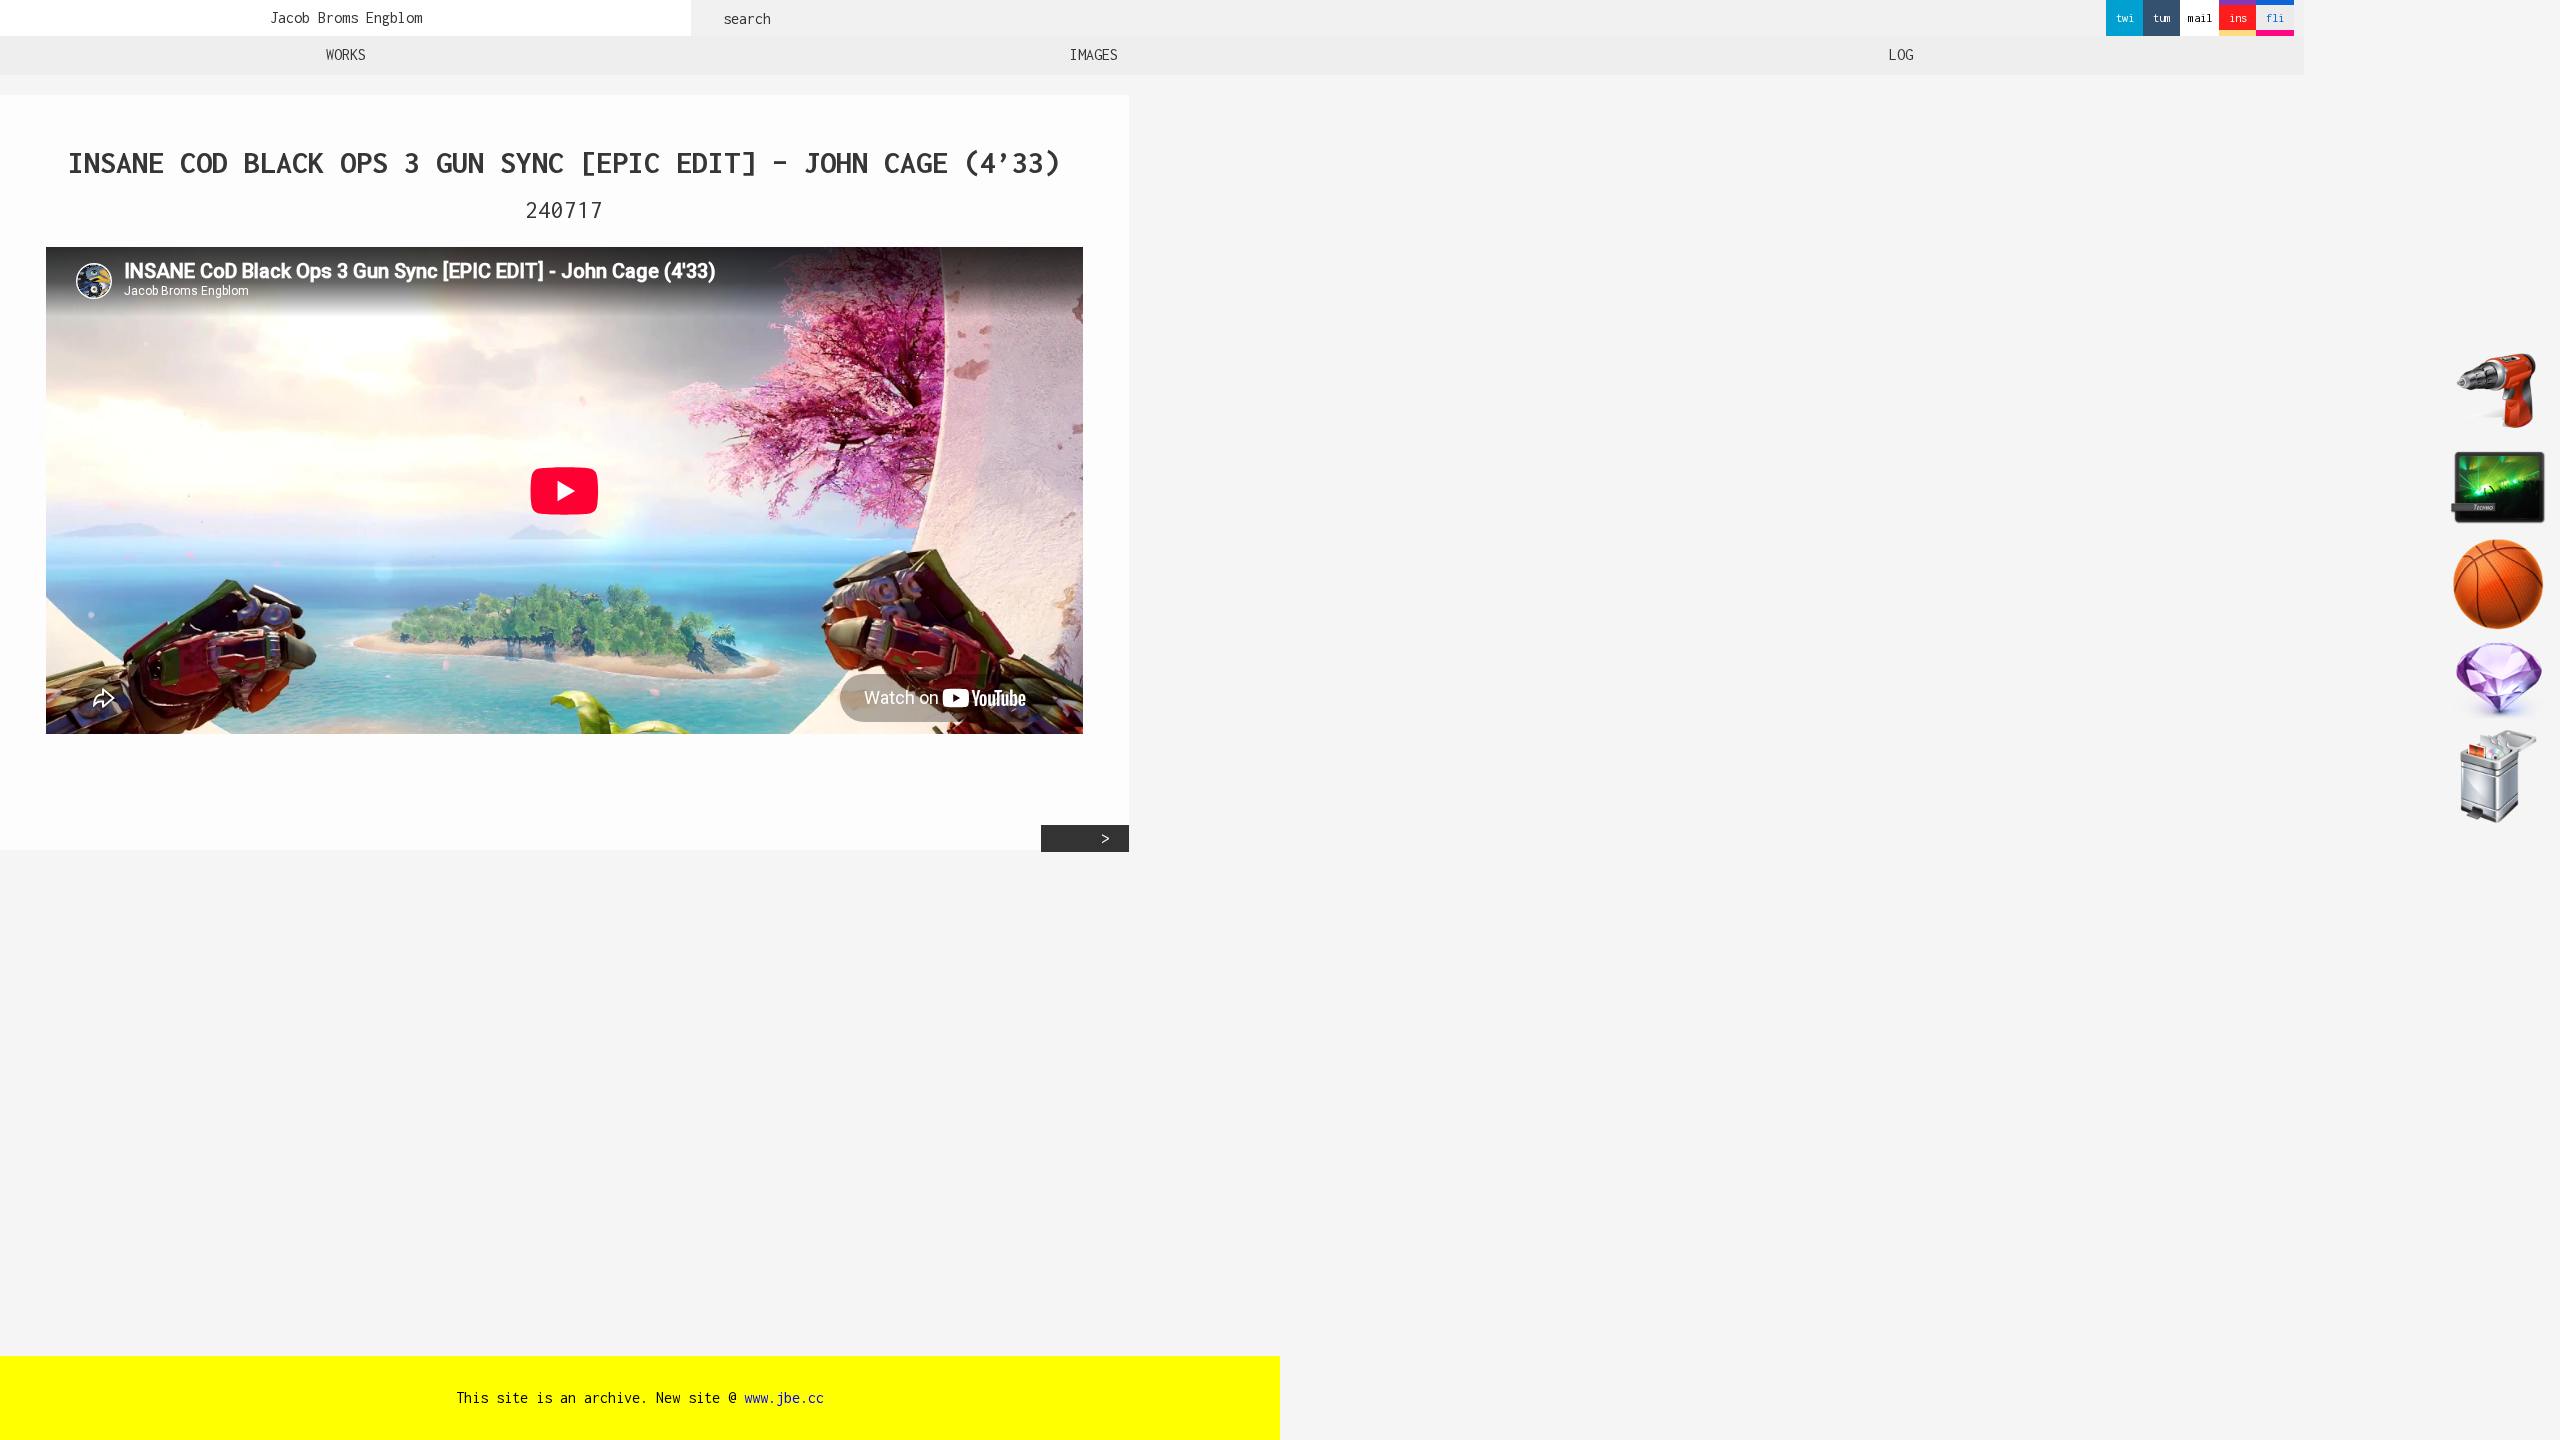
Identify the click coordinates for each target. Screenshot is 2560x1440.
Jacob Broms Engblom (346, 17)
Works (346, 54)
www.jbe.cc (784, 1397)
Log (1901, 54)
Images (1094, 54)
